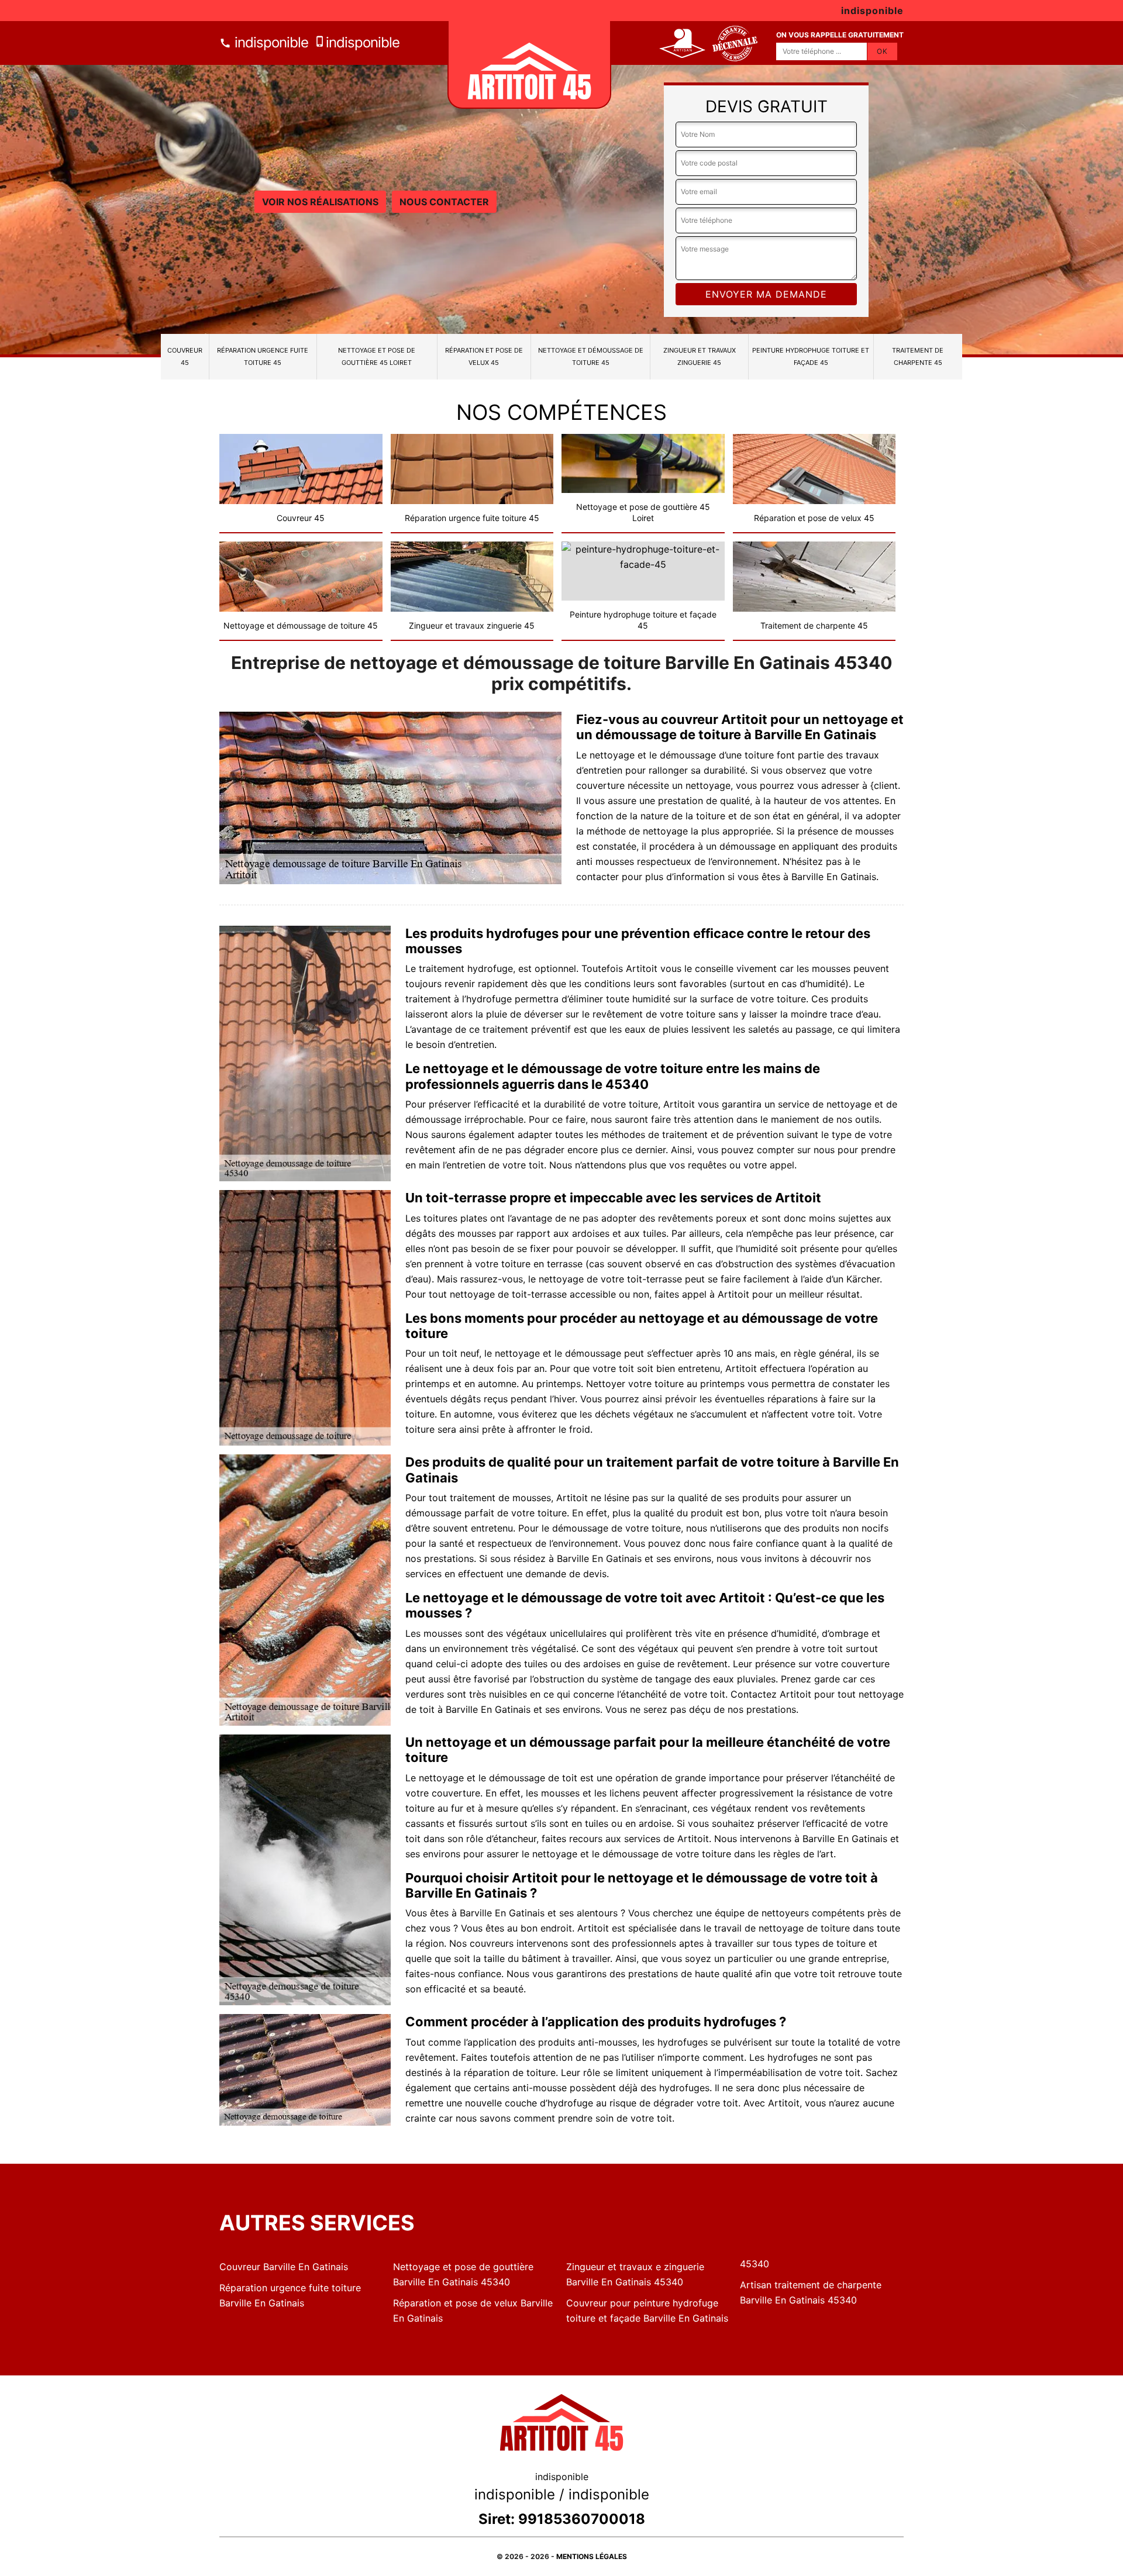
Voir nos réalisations (320, 202)
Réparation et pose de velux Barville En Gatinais (473, 2311)
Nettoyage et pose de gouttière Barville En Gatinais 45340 (463, 2274)
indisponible (270, 42)
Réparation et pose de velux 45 (484, 356)
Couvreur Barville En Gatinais (284, 2267)
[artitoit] (529, 65)
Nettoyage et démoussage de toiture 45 (591, 356)
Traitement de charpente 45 (918, 356)
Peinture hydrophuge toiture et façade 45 (811, 356)
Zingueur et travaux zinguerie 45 (700, 356)
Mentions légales (592, 2556)
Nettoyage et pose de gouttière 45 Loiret (377, 356)
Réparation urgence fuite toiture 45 (263, 356)
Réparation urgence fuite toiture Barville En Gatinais (290, 2295)
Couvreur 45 (185, 356)
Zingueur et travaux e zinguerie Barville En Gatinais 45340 (635, 2274)
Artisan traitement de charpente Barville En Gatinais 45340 (811, 2292)
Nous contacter (444, 202)
